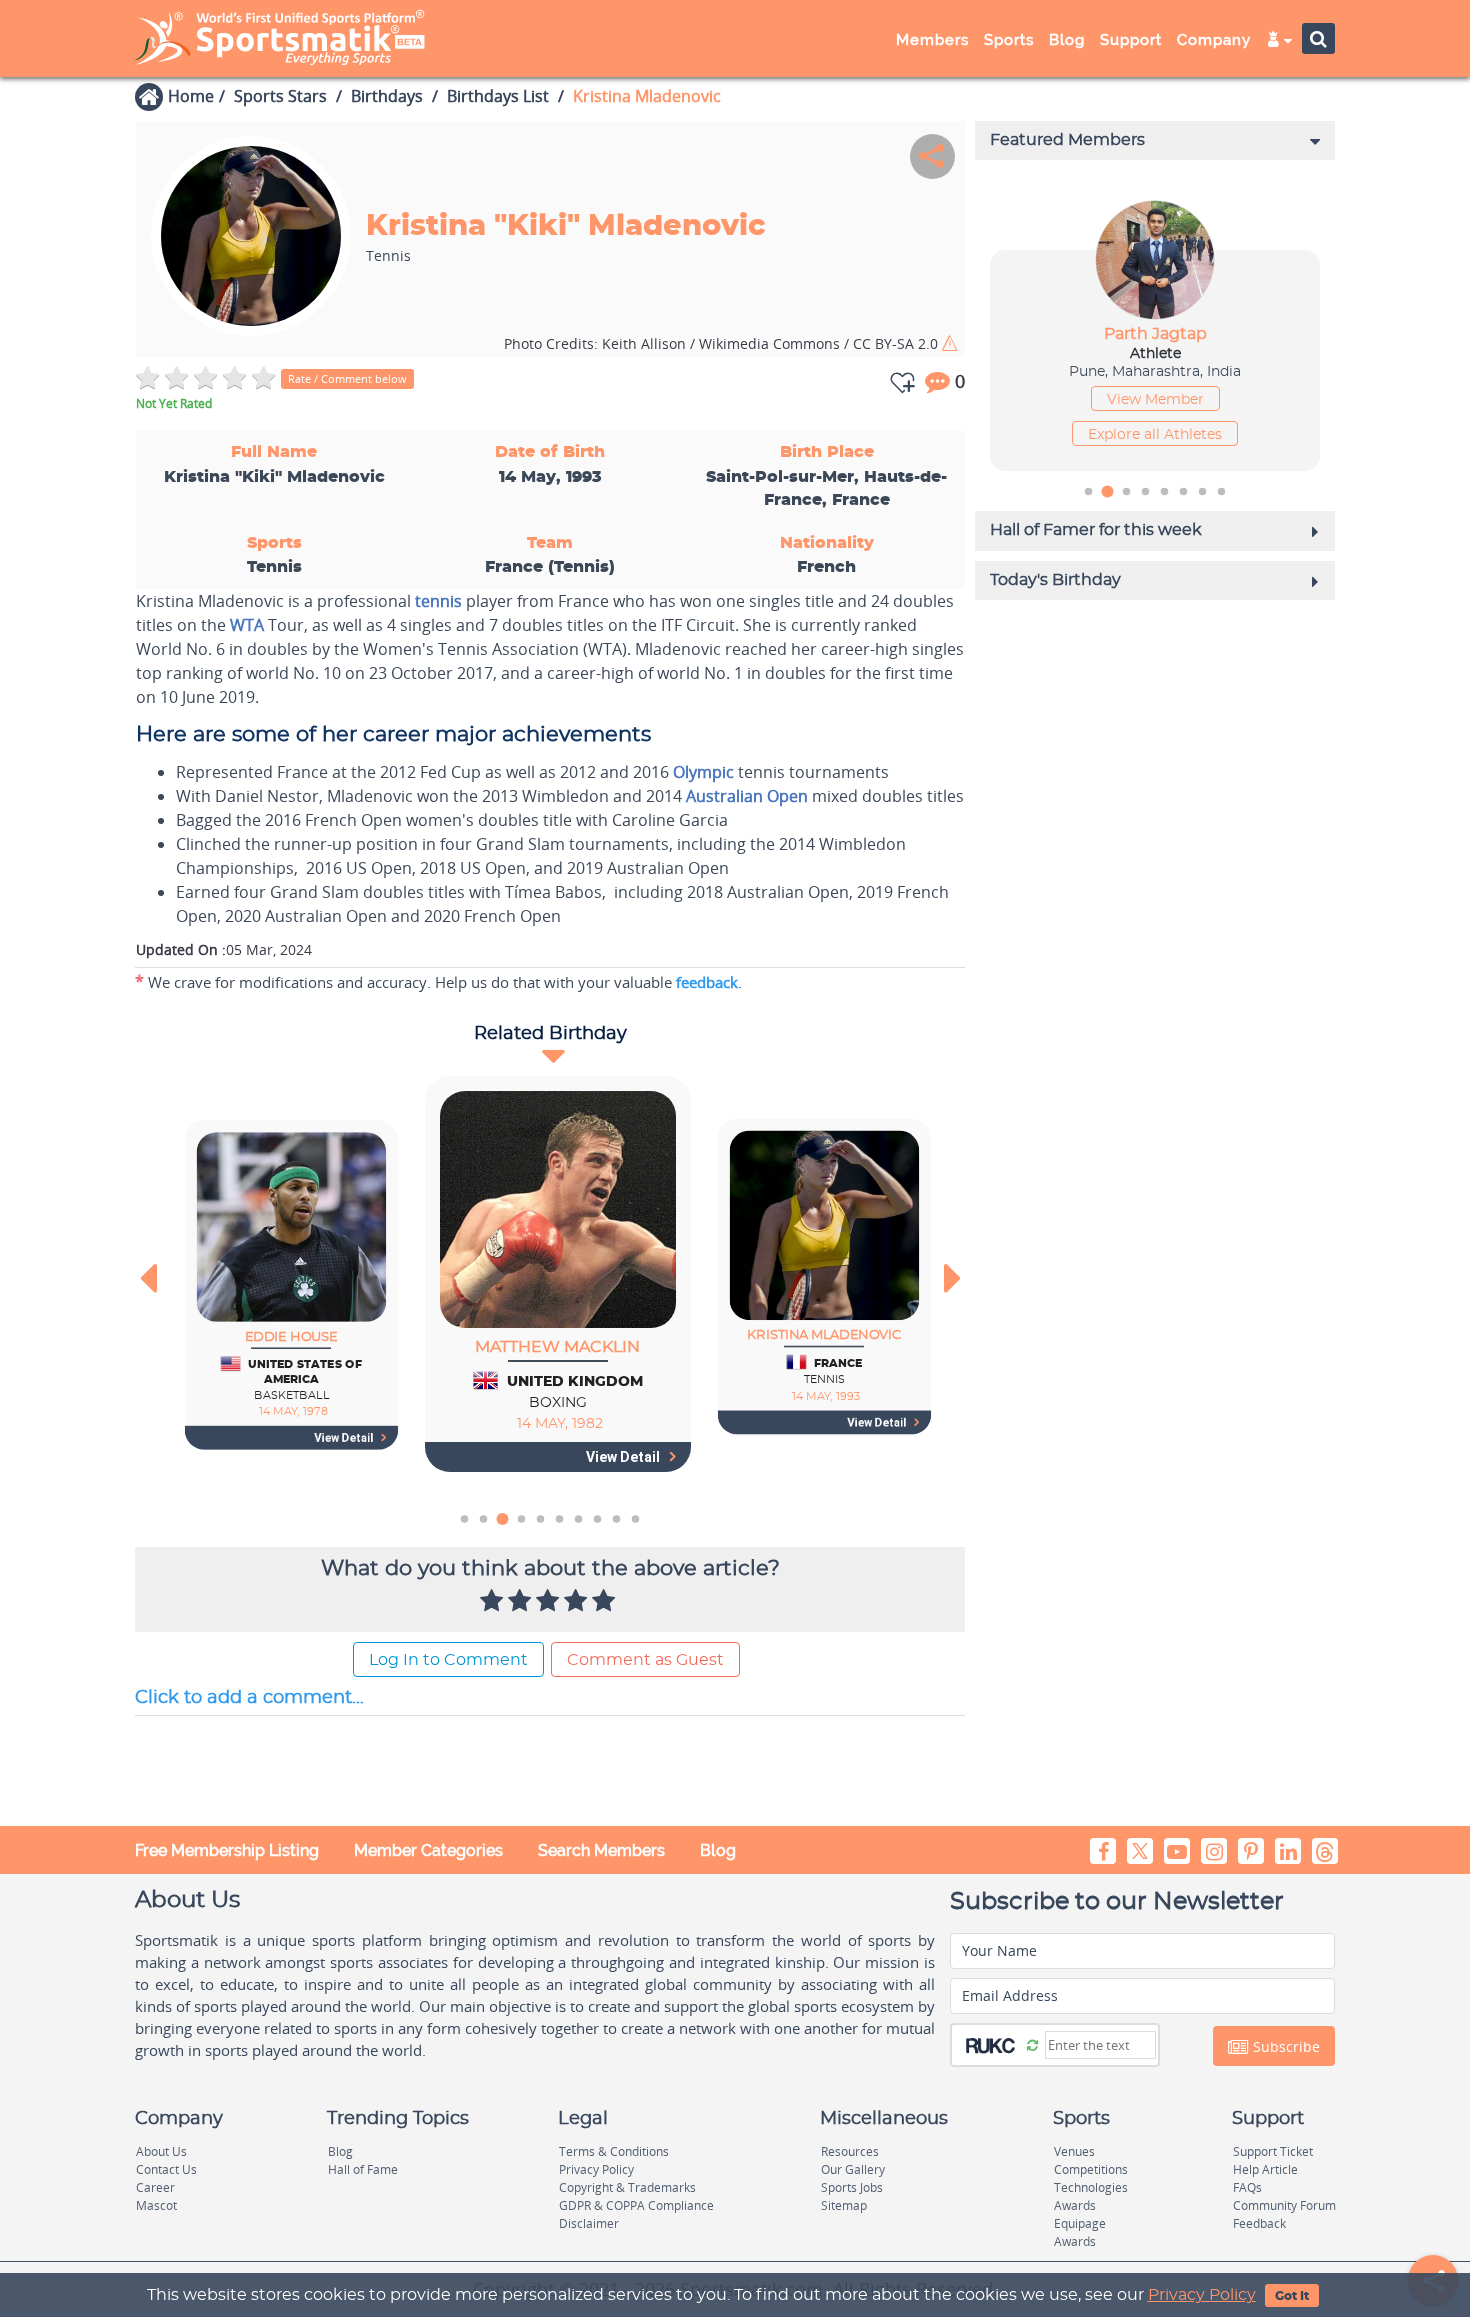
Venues (1074, 2151)
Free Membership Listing (227, 1850)
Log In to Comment (448, 1660)
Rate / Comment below (347, 378)
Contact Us (166, 2169)
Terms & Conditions (614, 2151)
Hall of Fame (363, 2169)
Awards (1075, 2205)
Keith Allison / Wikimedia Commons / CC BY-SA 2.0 (723, 343)
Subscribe (1284, 2046)
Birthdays (387, 96)
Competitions (1091, 2169)
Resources (850, 2151)
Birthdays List (498, 96)
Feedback (1259, 2223)
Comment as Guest (645, 1660)
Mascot (156, 2205)
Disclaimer (589, 2223)
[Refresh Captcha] (1032, 2044)
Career (155, 2187)
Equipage (1080, 2223)
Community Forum (1284, 2205)
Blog (718, 1850)
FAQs (1247, 2187)
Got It (1292, 2296)
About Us (161, 2151)
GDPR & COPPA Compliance (636, 2205)
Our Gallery (853, 2169)
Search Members (601, 1850)
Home (191, 96)
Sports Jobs (852, 2187)
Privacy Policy (1202, 2295)
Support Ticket (1273, 2151)
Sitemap (844, 2205)
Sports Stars (280, 96)
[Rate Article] (606, 1602)
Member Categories (428, 1850)
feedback (707, 982)
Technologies (1091, 2187)
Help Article (1265, 2169)
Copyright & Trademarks (627, 2187)
